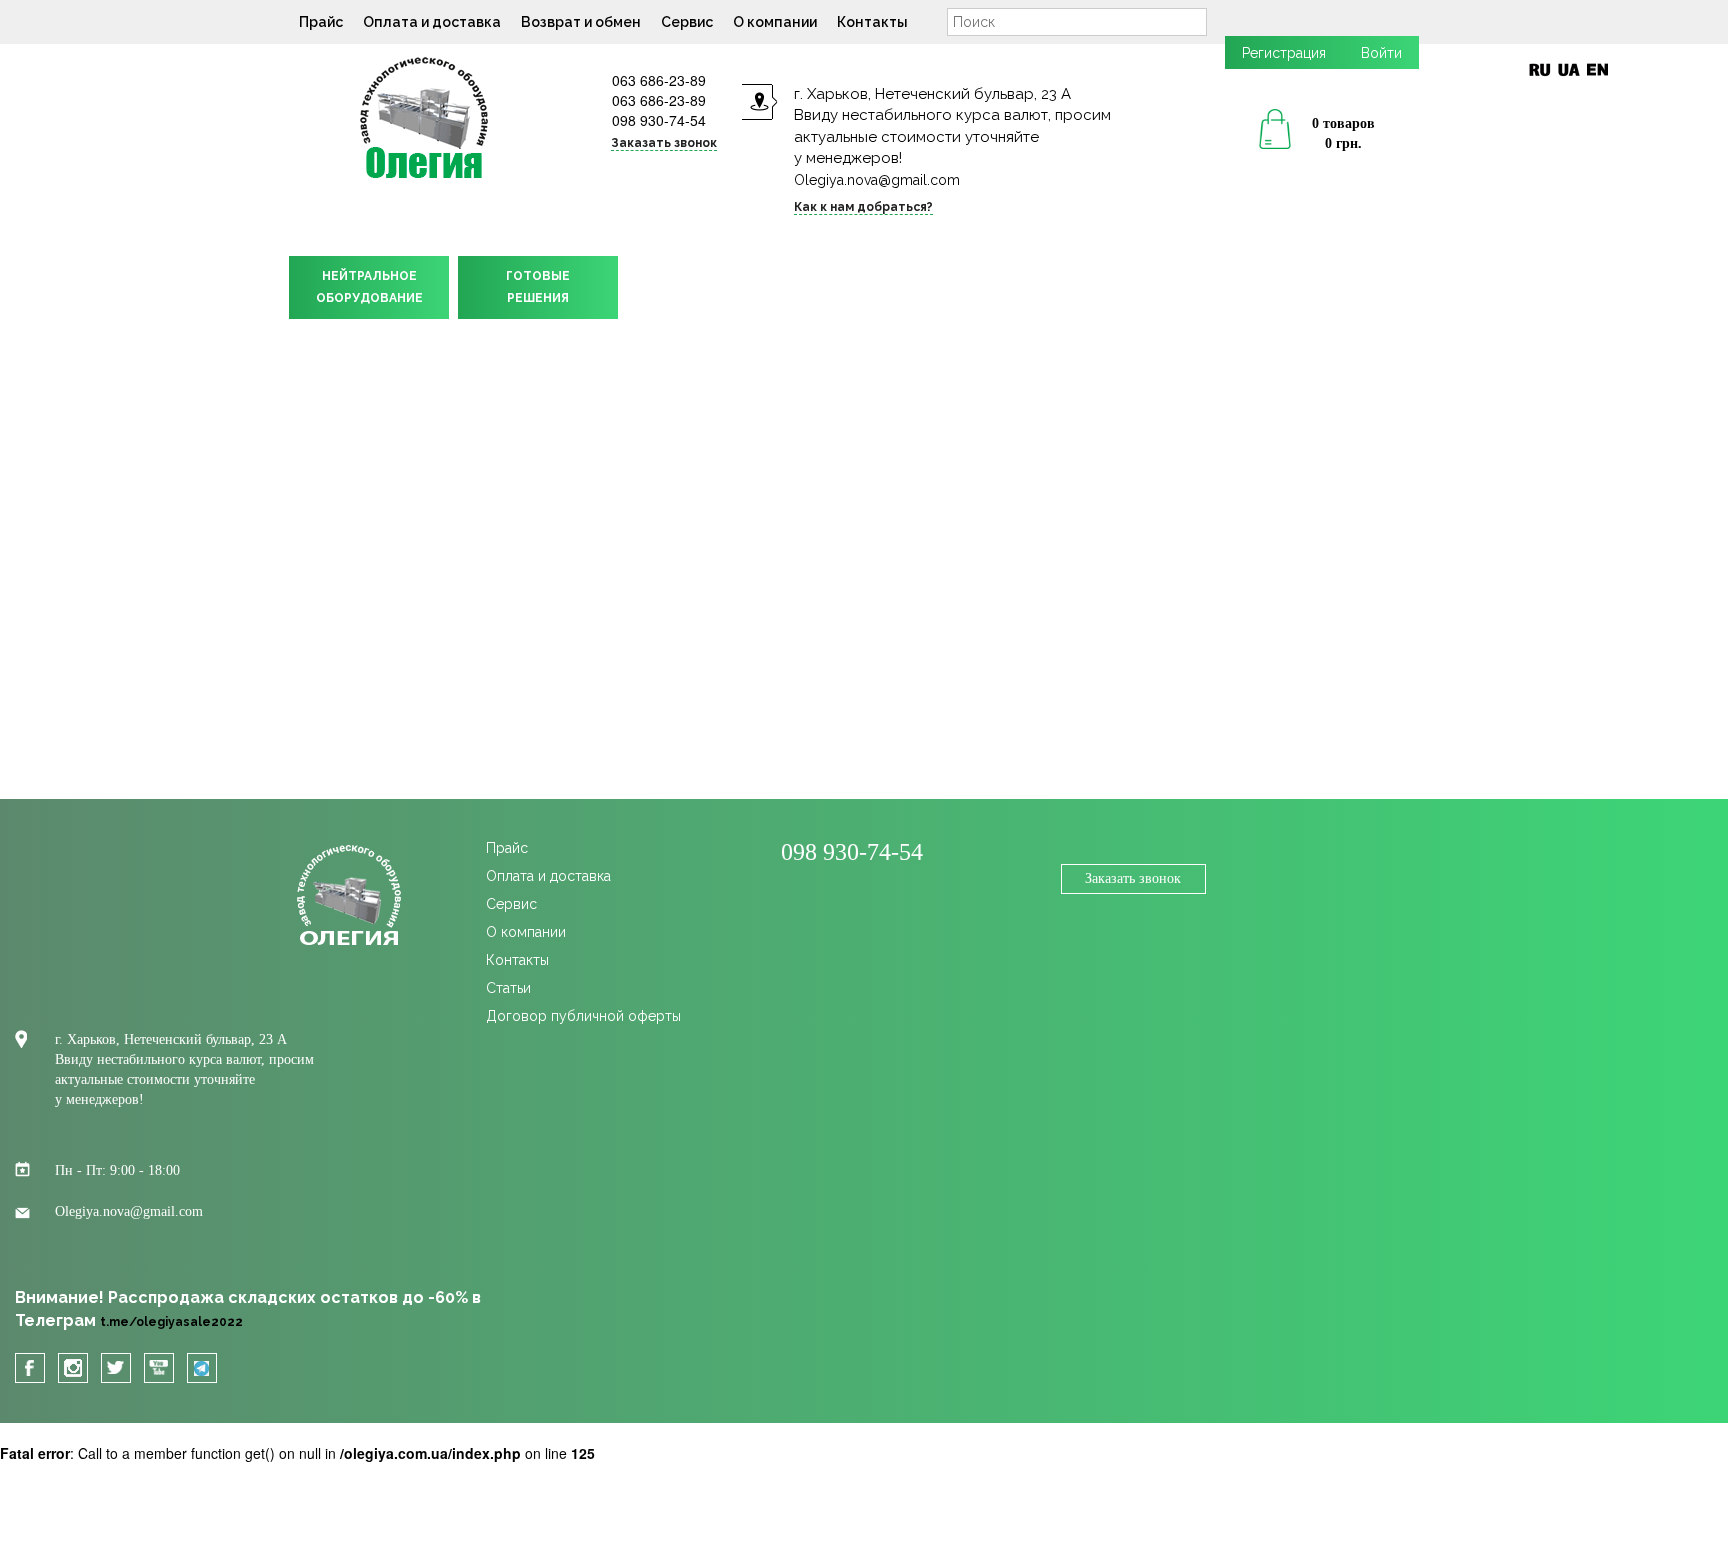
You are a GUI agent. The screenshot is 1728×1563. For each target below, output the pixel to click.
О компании (775, 22)
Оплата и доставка (432, 22)
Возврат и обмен (581, 22)
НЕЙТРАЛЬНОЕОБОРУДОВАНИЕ (369, 287)
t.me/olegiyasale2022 (171, 1322)
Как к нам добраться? (863, 207)
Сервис (687, 22)
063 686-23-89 (659, 80)
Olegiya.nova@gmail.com (877, 180)
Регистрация (1284, 53)
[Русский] (1539, 69)
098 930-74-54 (659, 120)
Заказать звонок (1133, 878)
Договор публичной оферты (583, 1016)
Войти (1381, 53)
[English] (1597, 69)
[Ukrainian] (1568, 69)
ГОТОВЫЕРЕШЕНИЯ (538, 287)
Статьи (508, 988)
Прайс (321, 22)
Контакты (872, 22)
